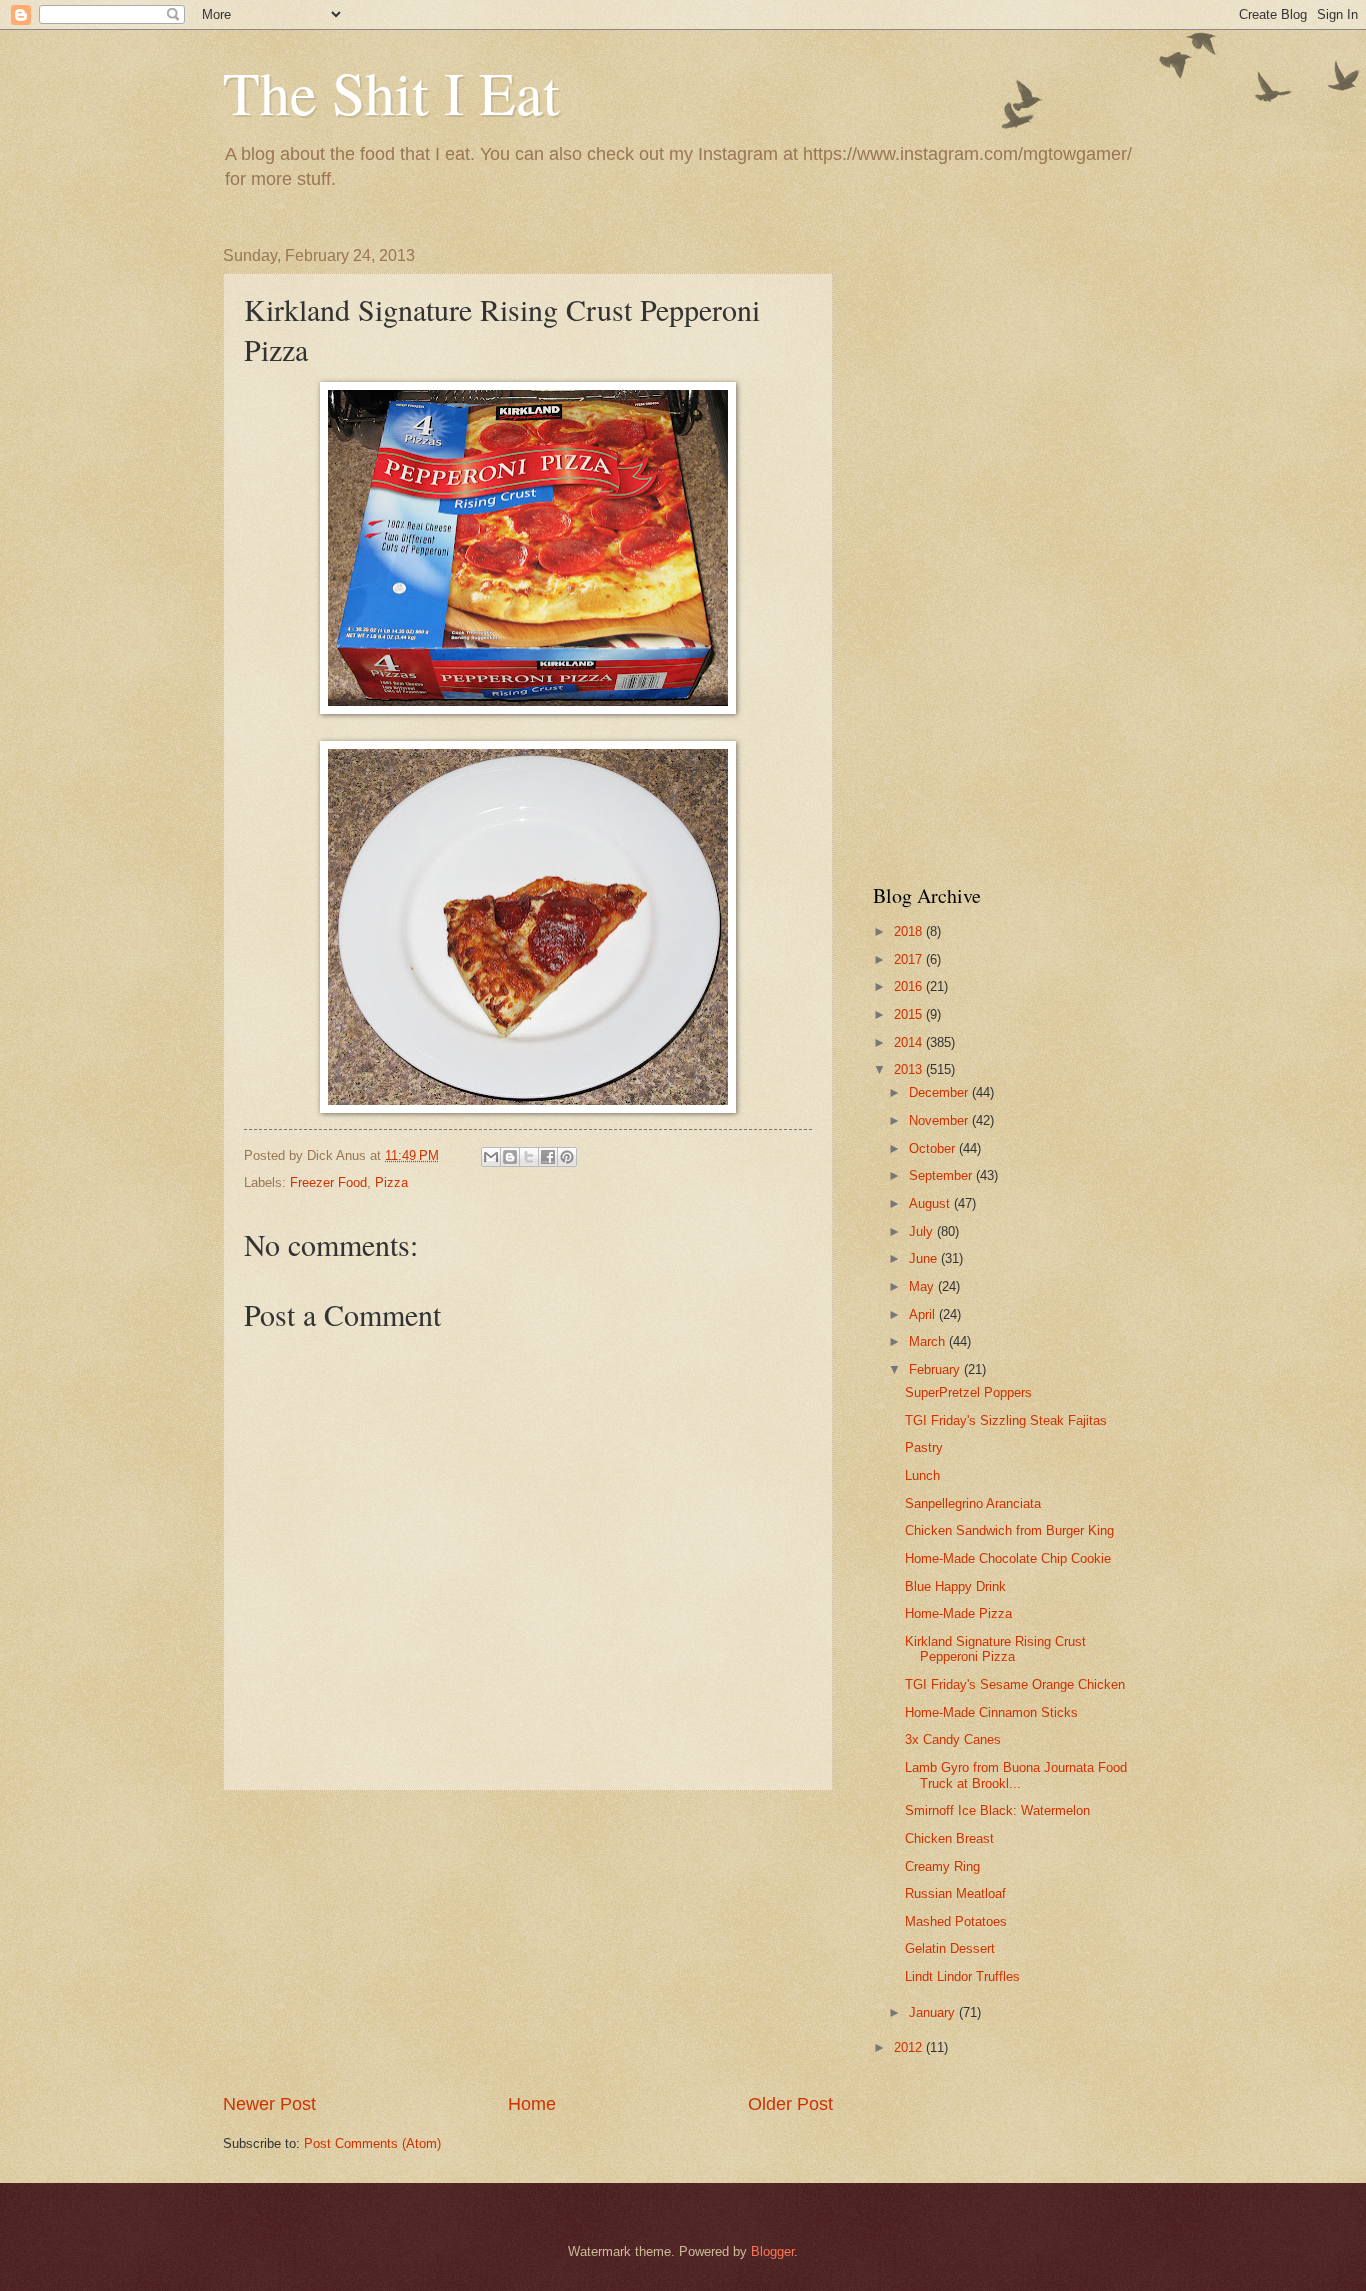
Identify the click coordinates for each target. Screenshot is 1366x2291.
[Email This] (491, 1157)
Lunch (922, 1475)
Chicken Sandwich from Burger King (1009, 1530)
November (940, 1120)
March (929, 1341)
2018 (910, 931)
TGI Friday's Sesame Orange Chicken (1015, 1684)
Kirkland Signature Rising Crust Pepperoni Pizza (995, 1649)
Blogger (772, 2251)
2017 (910, 959)
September (942, 1175)
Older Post (790, 2104)
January (934, 2012)
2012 (910, 2047)
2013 (910, 1069)
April (924, 1314)
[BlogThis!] (510, 1157)
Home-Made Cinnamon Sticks (991, 1712)
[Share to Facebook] (548, 1157)
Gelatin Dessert (950, 1948)
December (940, 1092)
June (925, 1258)
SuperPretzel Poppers (968, 1392)
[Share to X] (529, 1157)
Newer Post (269, 2104)
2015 (910, 1014)
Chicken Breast (949, 1838)
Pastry (924, 1447)
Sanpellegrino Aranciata (973, 1503)
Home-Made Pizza (958, 1613)
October (934, 1148)
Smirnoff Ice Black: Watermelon (997, 1810)
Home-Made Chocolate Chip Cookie (1008, 1558)
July (923, 1231)
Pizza (391, 1182)
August (931, 1203)
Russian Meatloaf (955, 1893)
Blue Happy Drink (955, 1586)
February (936, 1369)
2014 (910, 1042)
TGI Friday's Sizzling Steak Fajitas (1006, 1420)
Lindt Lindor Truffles (962, 1976)
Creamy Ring (942, 1866)
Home (532, 2104)
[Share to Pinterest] (567, 1157)
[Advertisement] (528, 1941)
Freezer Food (328, 1182)
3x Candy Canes (953, 1739)
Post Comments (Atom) (372, 2143)
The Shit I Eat (391, 92)
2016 (910, 986)
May (923, 1286)
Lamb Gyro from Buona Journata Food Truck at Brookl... (1016, 1775)
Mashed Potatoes (956, 1921)
